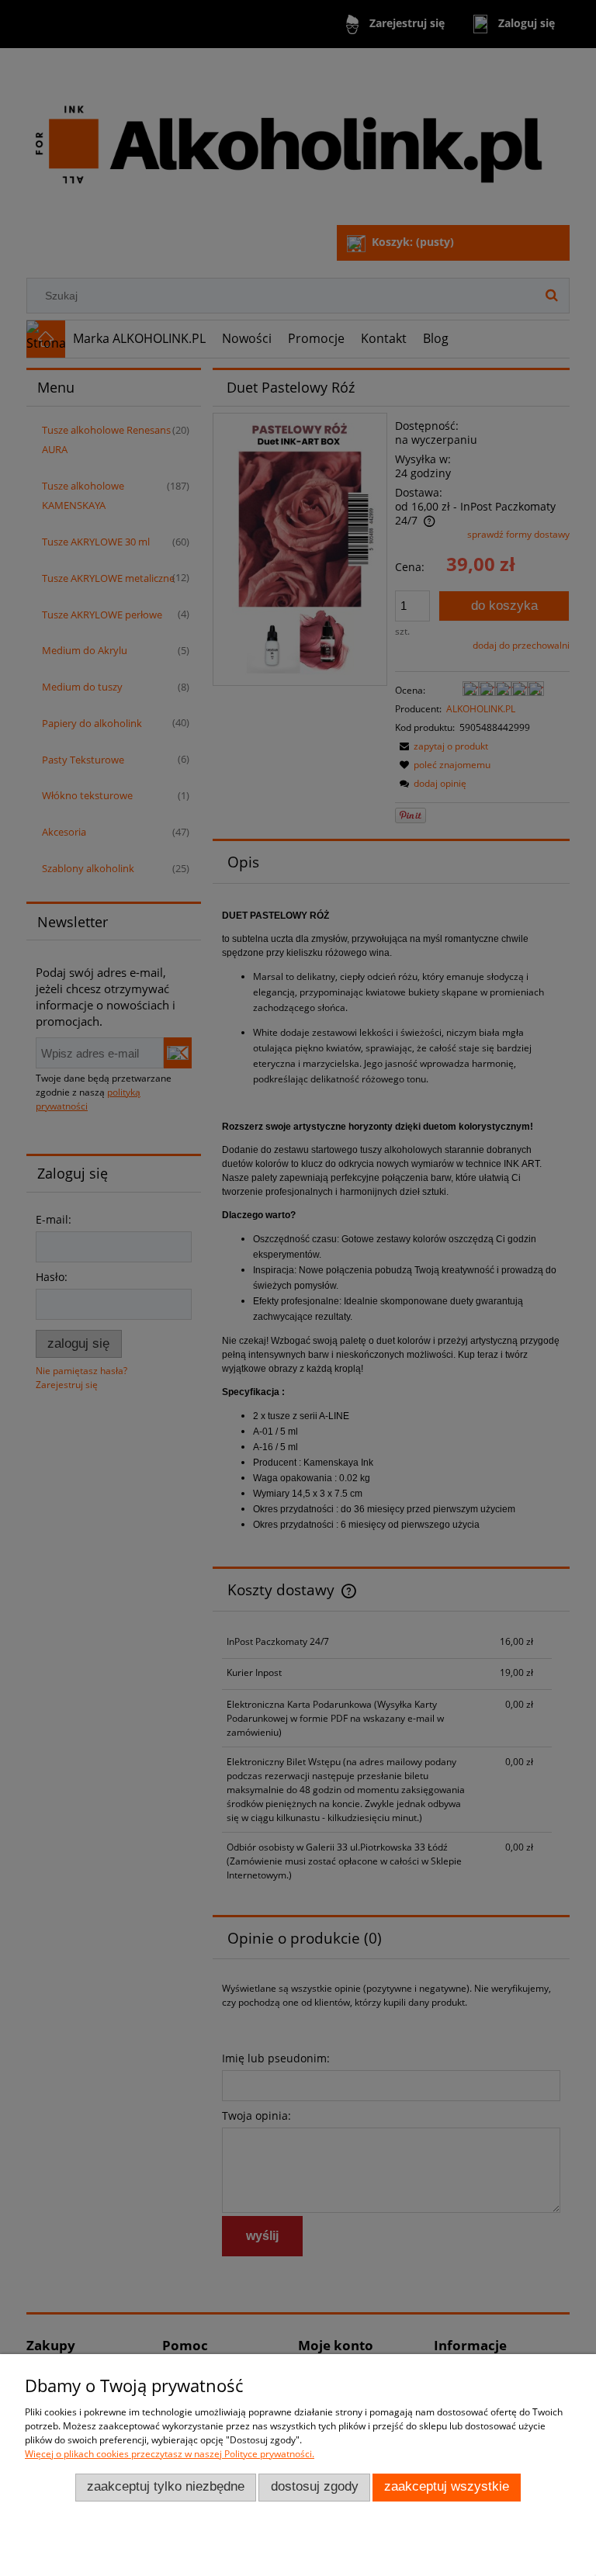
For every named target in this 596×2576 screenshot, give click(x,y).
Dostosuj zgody (315, 2486)
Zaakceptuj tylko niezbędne (166, 2486)
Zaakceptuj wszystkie (447, 2486)
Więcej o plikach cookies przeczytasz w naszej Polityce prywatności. (170, 2454)
